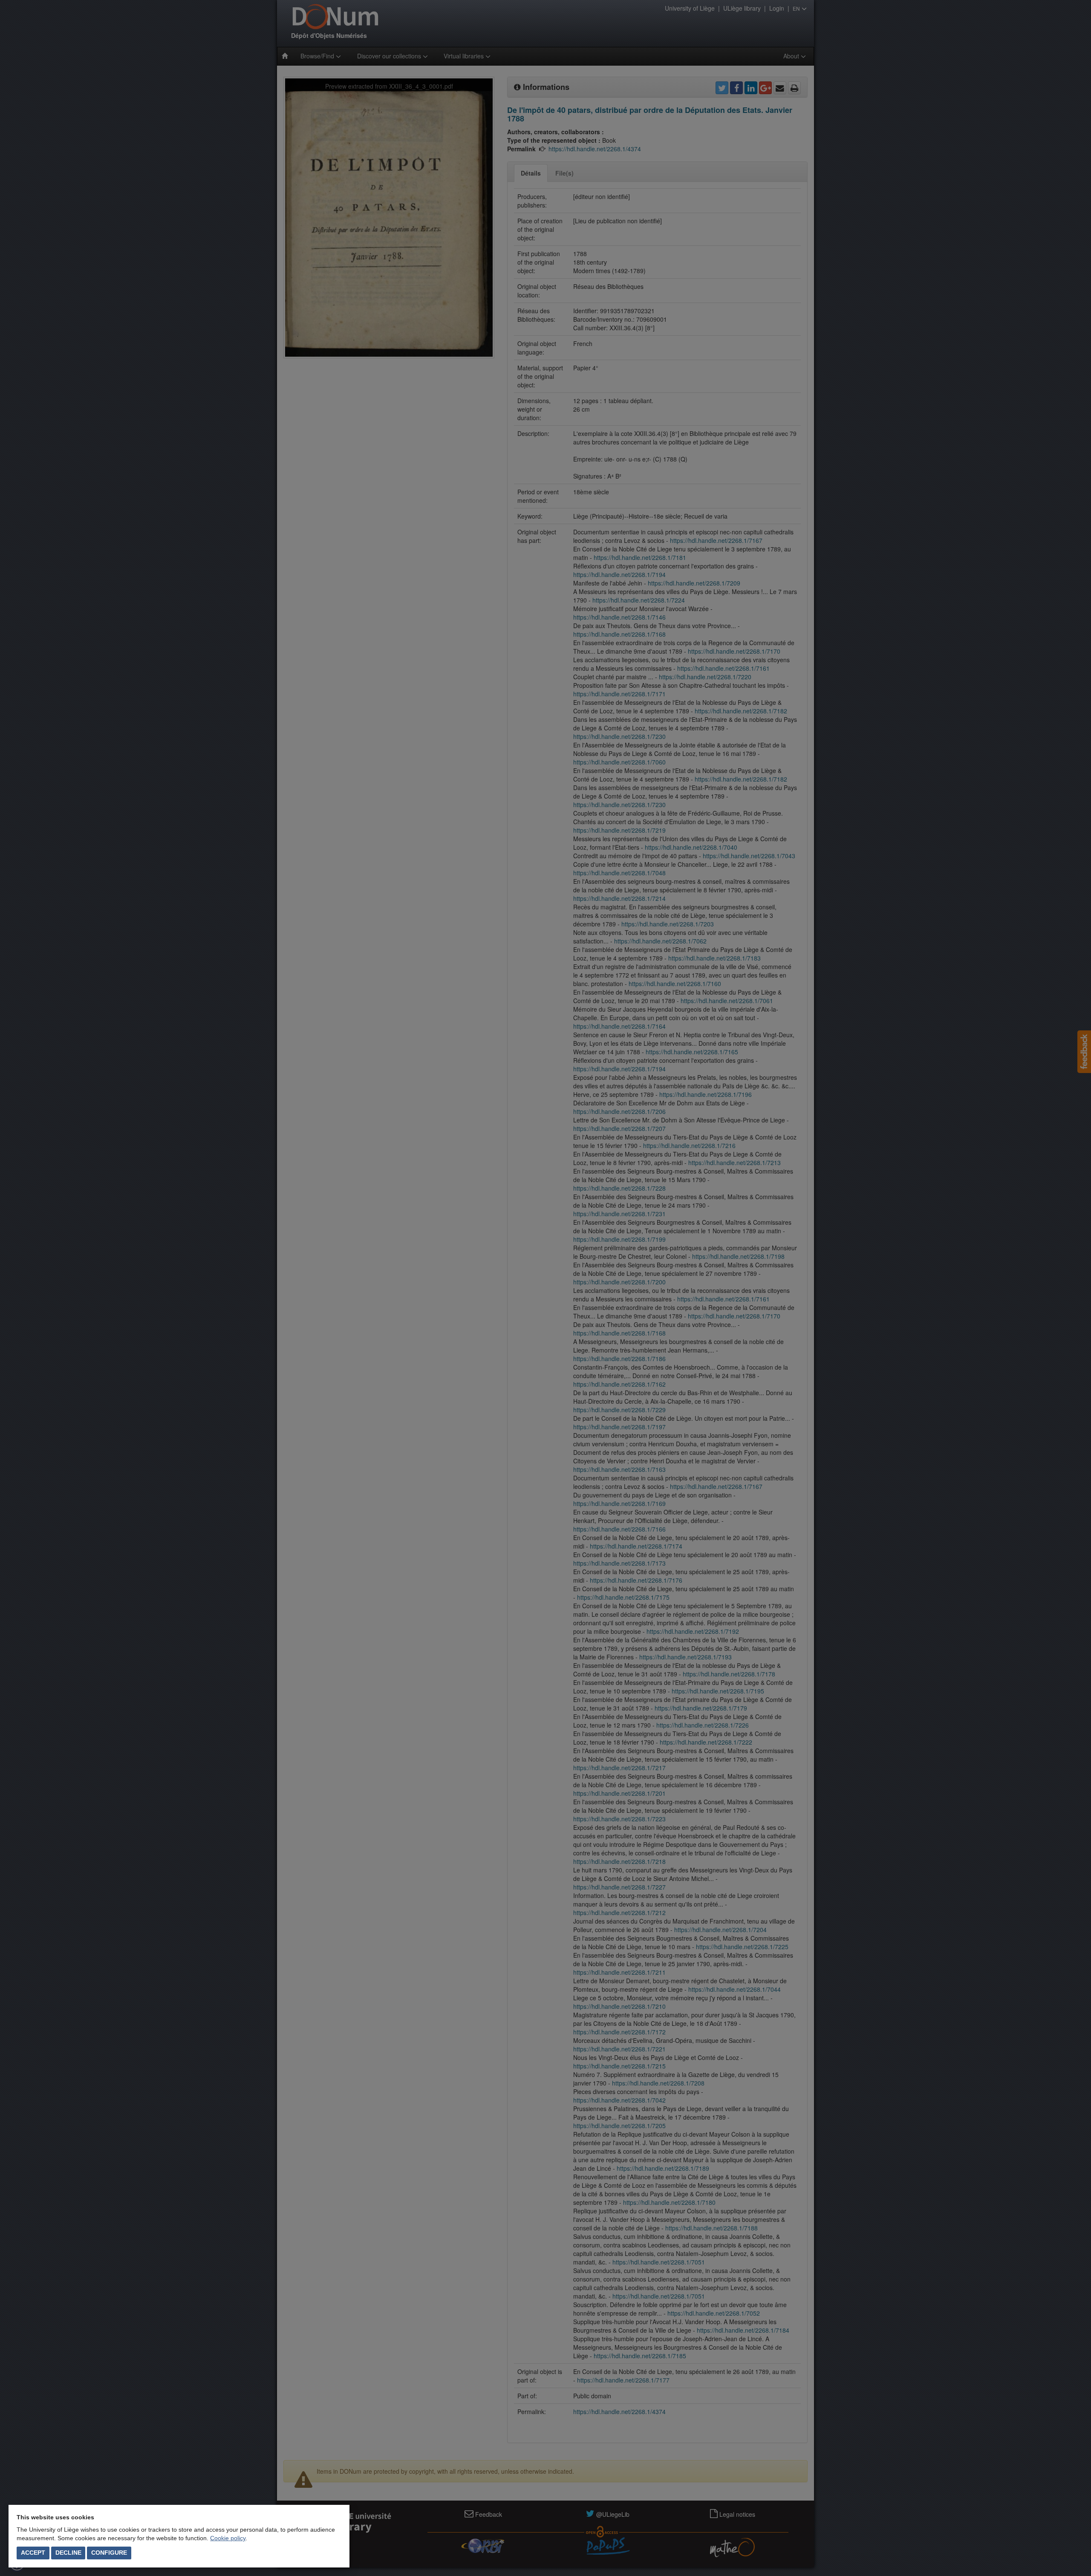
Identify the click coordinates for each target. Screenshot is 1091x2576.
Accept (33, 2553)
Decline (68, 2553)
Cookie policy (228, 2538)
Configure (109, 2553)
